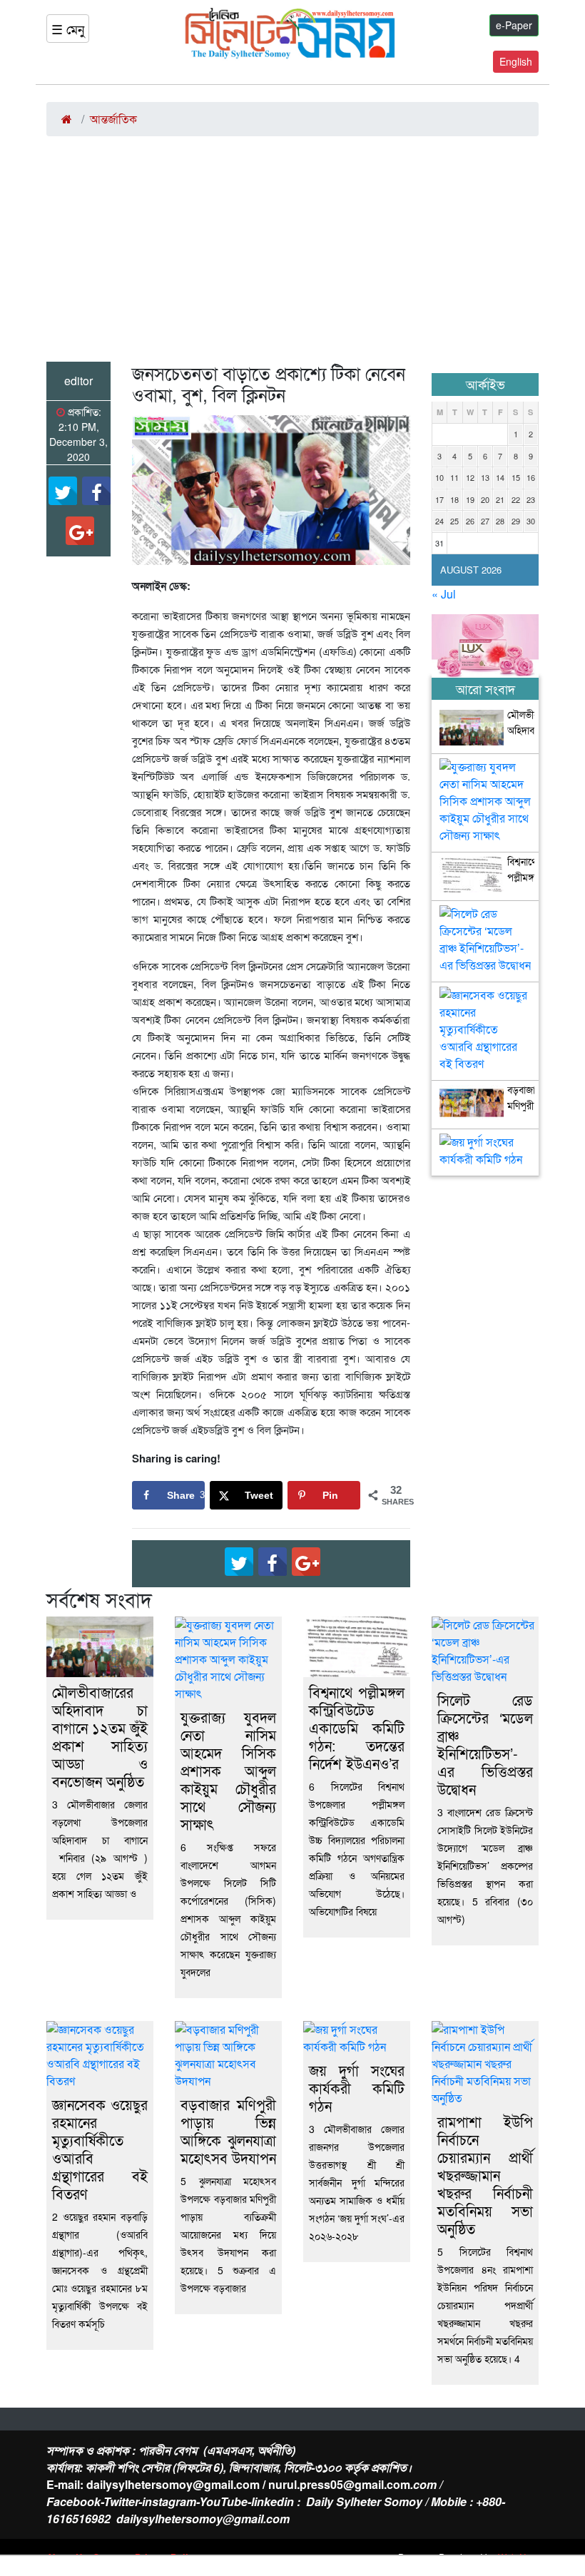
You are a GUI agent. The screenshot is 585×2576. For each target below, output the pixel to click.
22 (516, 499)
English (516, 61)
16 (531, 477)
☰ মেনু (68, 29)
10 (439, 477)
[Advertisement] (292, 255)
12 (470, 477)
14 (500, 477)
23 (531, 499)
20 (485, 499)
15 (516, 477)
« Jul (444, 594)
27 (485, 521)
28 (500, 521)
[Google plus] (80, 531)
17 (439, 499)
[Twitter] (63, 491)
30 (531, 521)
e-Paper (514, 25)
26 (470, 521)
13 (485, 477)
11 (454, 477)
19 (470, 499)
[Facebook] (96, 491)
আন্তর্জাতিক (113, 119)
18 (454, 499)
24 (439, 521)
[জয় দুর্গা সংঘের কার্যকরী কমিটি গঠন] (485, 1145)
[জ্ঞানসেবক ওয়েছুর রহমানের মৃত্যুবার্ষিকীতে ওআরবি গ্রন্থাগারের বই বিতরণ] (485, 998)
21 (500, 499)
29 (516, 521)
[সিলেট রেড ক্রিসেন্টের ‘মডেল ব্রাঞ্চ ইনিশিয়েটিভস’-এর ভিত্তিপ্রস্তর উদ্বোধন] (485, 917)
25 (454, 521)
